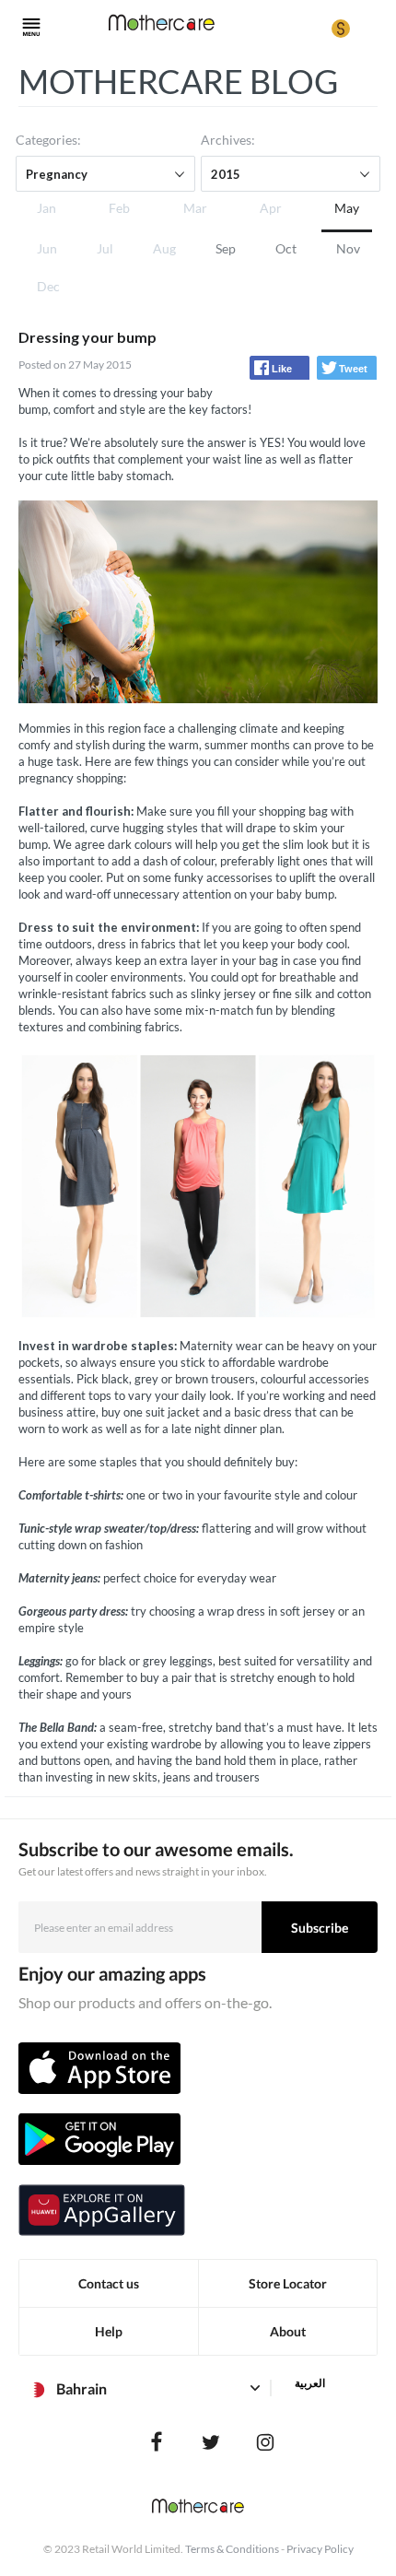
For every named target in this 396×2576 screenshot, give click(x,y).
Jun (47, 248)
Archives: (228, 140)
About (288, 2331)
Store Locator (288, 2283)
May (347, 208)
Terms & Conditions (232, 2549)
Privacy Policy (320, 2549)
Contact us (109, 2283)
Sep (226, 248)
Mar (195, 208)
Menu (31, 28)
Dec (48, 286)
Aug (164, 248)
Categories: (48, 140)
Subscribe (320, 1928)
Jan (47, 208)
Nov (348, 248)
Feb (119, 208)
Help (109, 2331)
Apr (271, 208)
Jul (105, 248)
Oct (286, 248)
